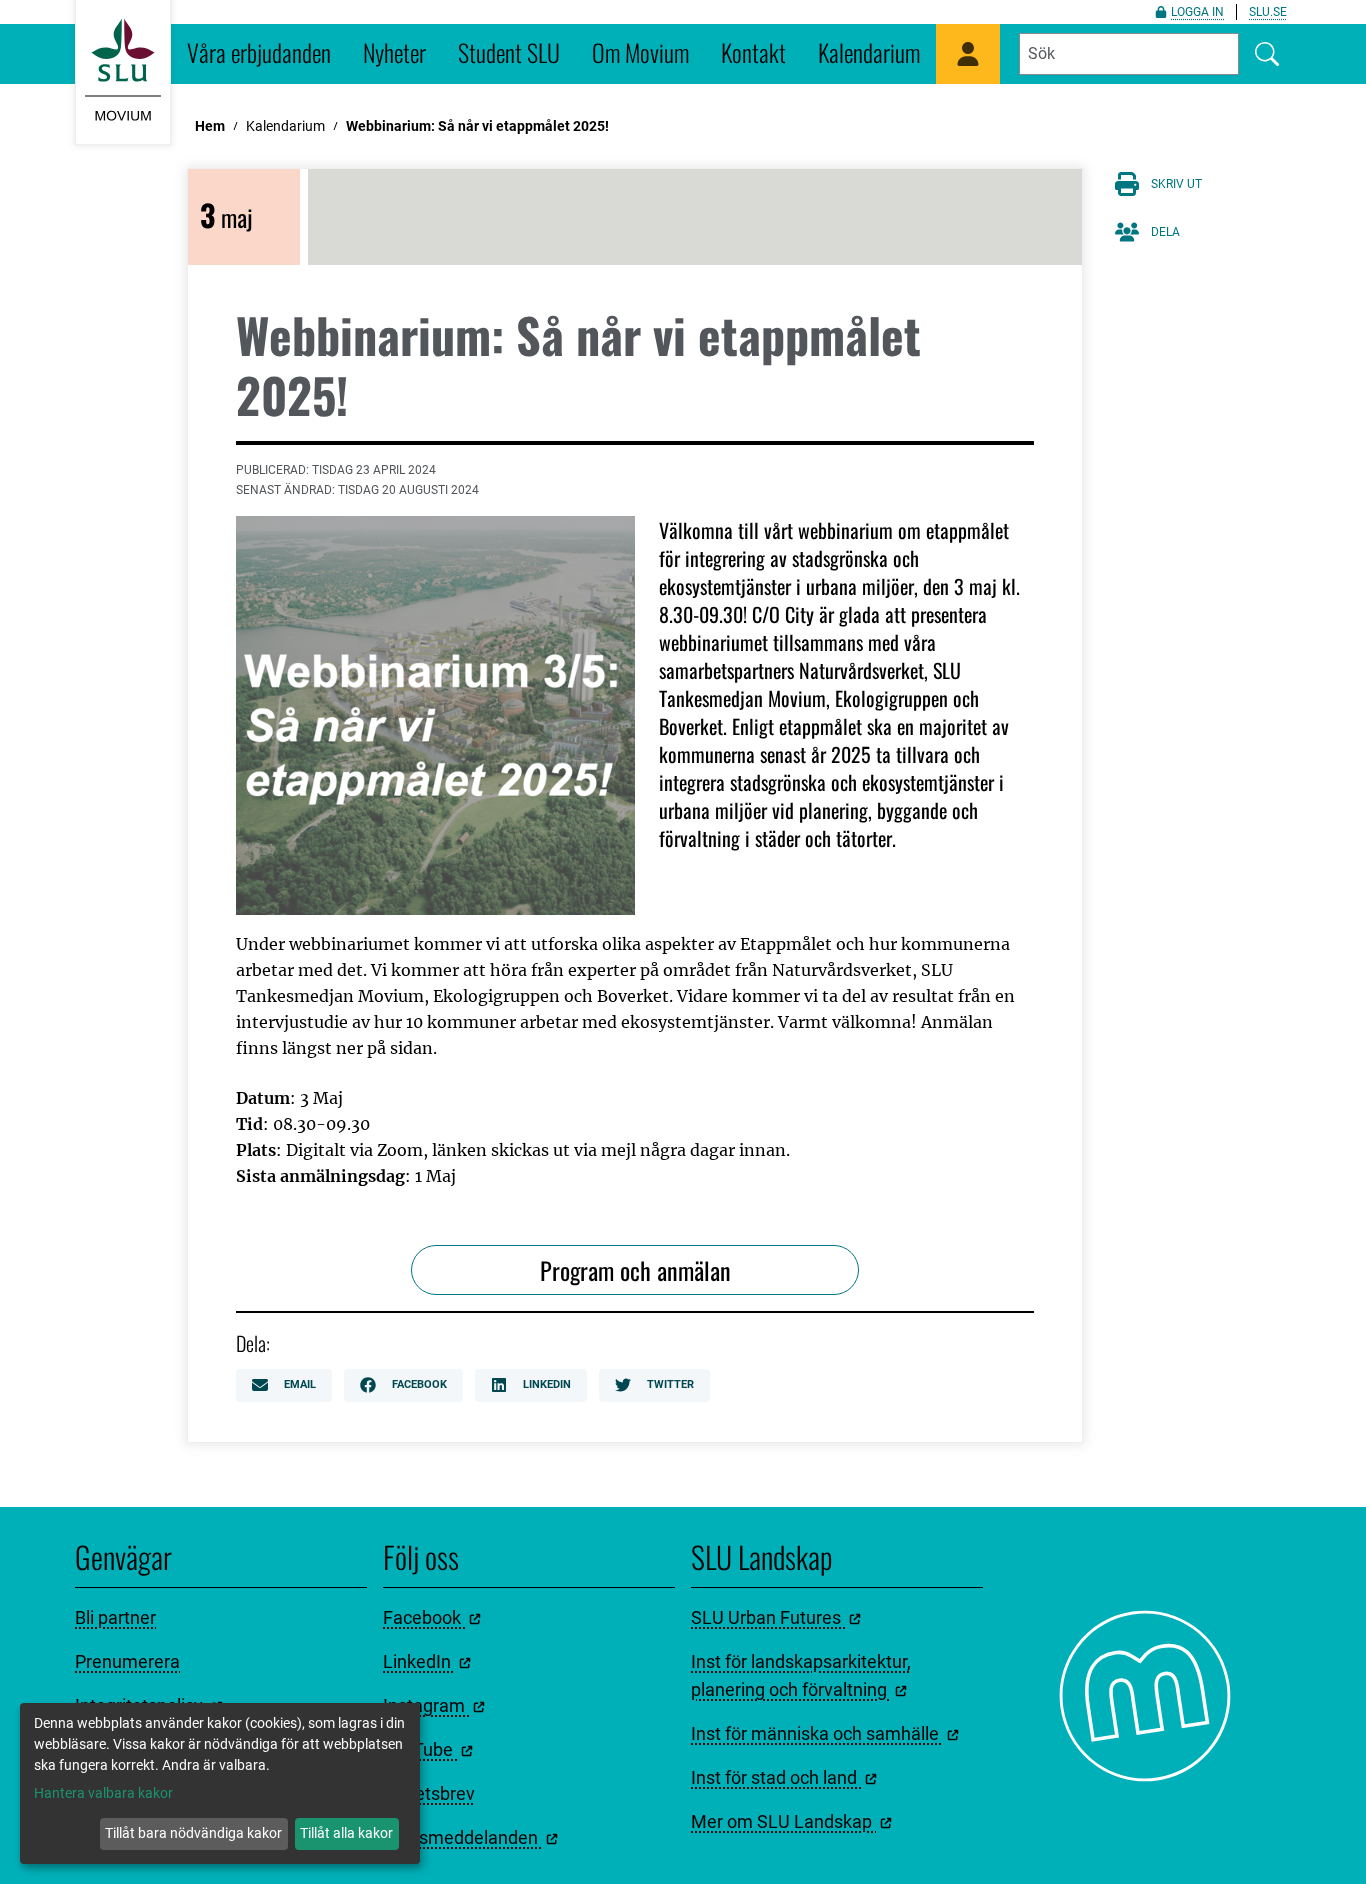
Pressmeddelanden (462, 1837)
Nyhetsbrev (429, 1793)
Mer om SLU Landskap (783, 1821)
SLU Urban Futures (768, 1617)
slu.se (1268, 12)
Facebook (419, 1384)
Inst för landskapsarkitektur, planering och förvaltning (801, 1675)
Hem (210, 126)
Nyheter (394, 52)
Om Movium (640, 52)
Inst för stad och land (776, 1777)
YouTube (420, 1749)
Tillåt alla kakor (346, 1833)
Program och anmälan (635, 1270)
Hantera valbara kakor (103, 1793)
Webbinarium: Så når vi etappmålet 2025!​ (477, 126)
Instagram (426, 1705)
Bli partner (115, 1617)
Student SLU (509, 52)
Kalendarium (869, 52)
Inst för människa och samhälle (817, 1733)
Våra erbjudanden (259, 52)
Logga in (1197, 12)
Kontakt (753, 52)
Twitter (670, 1384)
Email (300, 1384)
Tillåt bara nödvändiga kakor (193, 1833)
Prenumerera (127, 1661)
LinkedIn (547, 1384)
